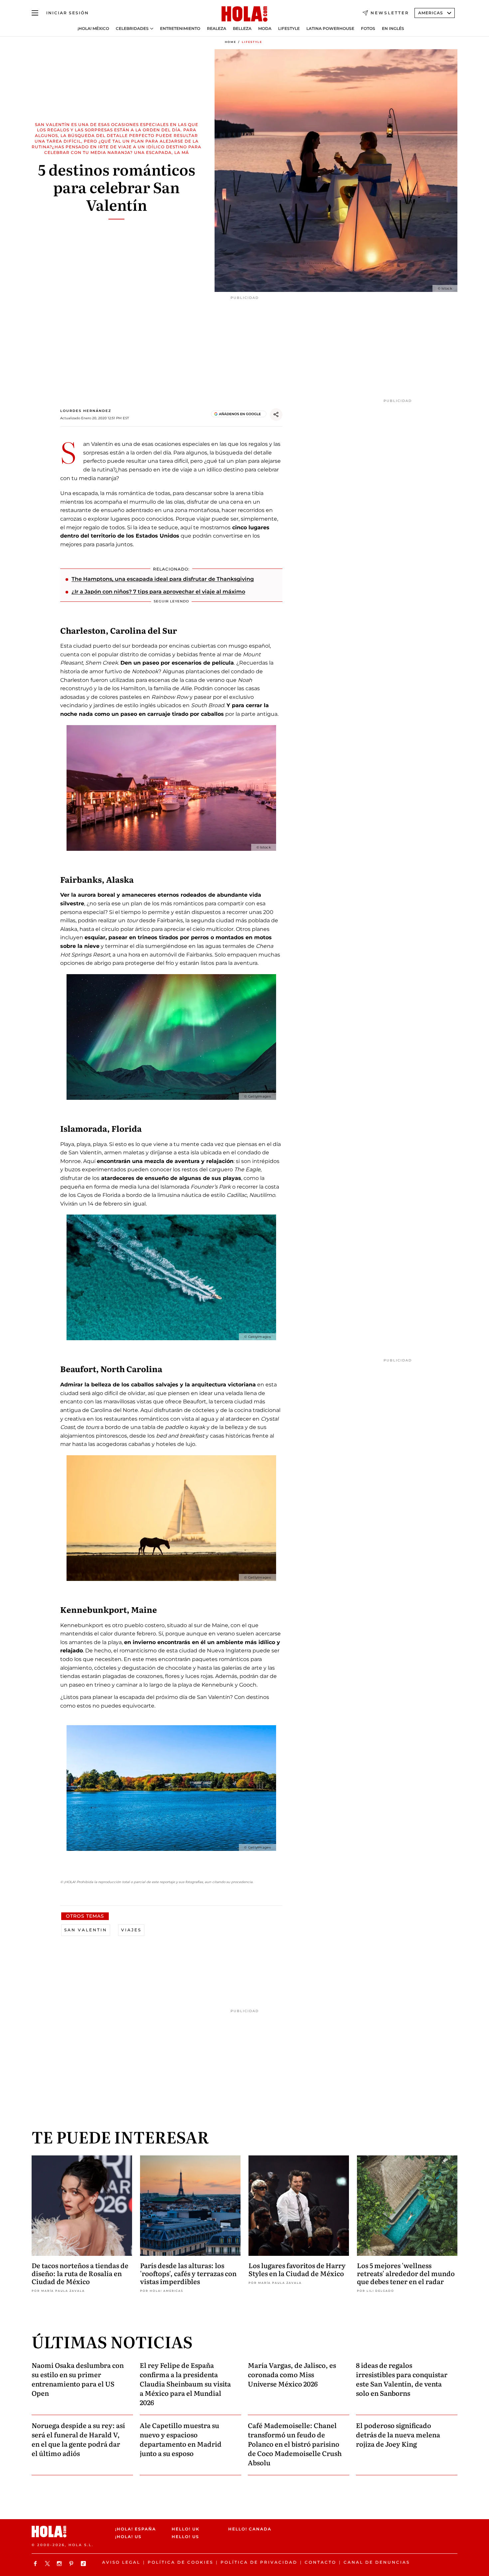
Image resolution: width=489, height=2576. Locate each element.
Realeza (217, 29)
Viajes (131, 1930)
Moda (265, 29)
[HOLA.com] (244, 14)
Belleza (242, 29)
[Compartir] (276, 415)
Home (231, 42)
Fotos (368, 29)
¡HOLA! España (136, 2529)
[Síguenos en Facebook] (36, 2564)
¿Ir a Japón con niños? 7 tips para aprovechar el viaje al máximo (158, 592)
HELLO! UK (186, 2529)
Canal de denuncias (377, 2562)
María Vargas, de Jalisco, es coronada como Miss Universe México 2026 (292, 2374)
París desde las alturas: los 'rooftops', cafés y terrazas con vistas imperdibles (188, 2273)
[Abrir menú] (35, 13)
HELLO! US (185, 2537)
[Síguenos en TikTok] (84, 2564)
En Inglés (393, 29)
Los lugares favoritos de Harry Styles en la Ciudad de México (297, 2269)
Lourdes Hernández (86, 411)
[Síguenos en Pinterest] (72, 2564)
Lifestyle (289, 29)
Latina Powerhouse (330, 29)
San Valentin (86, 1930)
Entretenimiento (180, 29)
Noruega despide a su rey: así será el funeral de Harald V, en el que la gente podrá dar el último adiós (78, 2439)
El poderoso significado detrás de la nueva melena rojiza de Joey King (398, 2434)
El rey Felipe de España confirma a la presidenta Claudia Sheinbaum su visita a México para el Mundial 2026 (185, 2383)
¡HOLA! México (93, 29)
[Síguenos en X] (48, 2564)
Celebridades (132, 29)
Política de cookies (180, 2562)
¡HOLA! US (128, 2537)
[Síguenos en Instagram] (60, 2564)
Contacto (321, 2562)
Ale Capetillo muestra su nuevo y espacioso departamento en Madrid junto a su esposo (181, 2439)
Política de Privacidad (259, 2562)
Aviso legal (121, 2562)
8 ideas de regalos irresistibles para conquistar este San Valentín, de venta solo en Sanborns (402, 2379)
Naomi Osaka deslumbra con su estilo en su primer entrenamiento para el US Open (78, 2379)
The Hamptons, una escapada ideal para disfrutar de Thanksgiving (163, 579)
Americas (431, 13)
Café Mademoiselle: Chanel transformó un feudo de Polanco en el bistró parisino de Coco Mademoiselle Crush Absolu (295, 2444)
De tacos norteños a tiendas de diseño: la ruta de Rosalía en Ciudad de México (80, 2273)
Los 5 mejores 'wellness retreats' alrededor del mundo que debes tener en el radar (406, 2273)
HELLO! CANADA (250, 2529)
